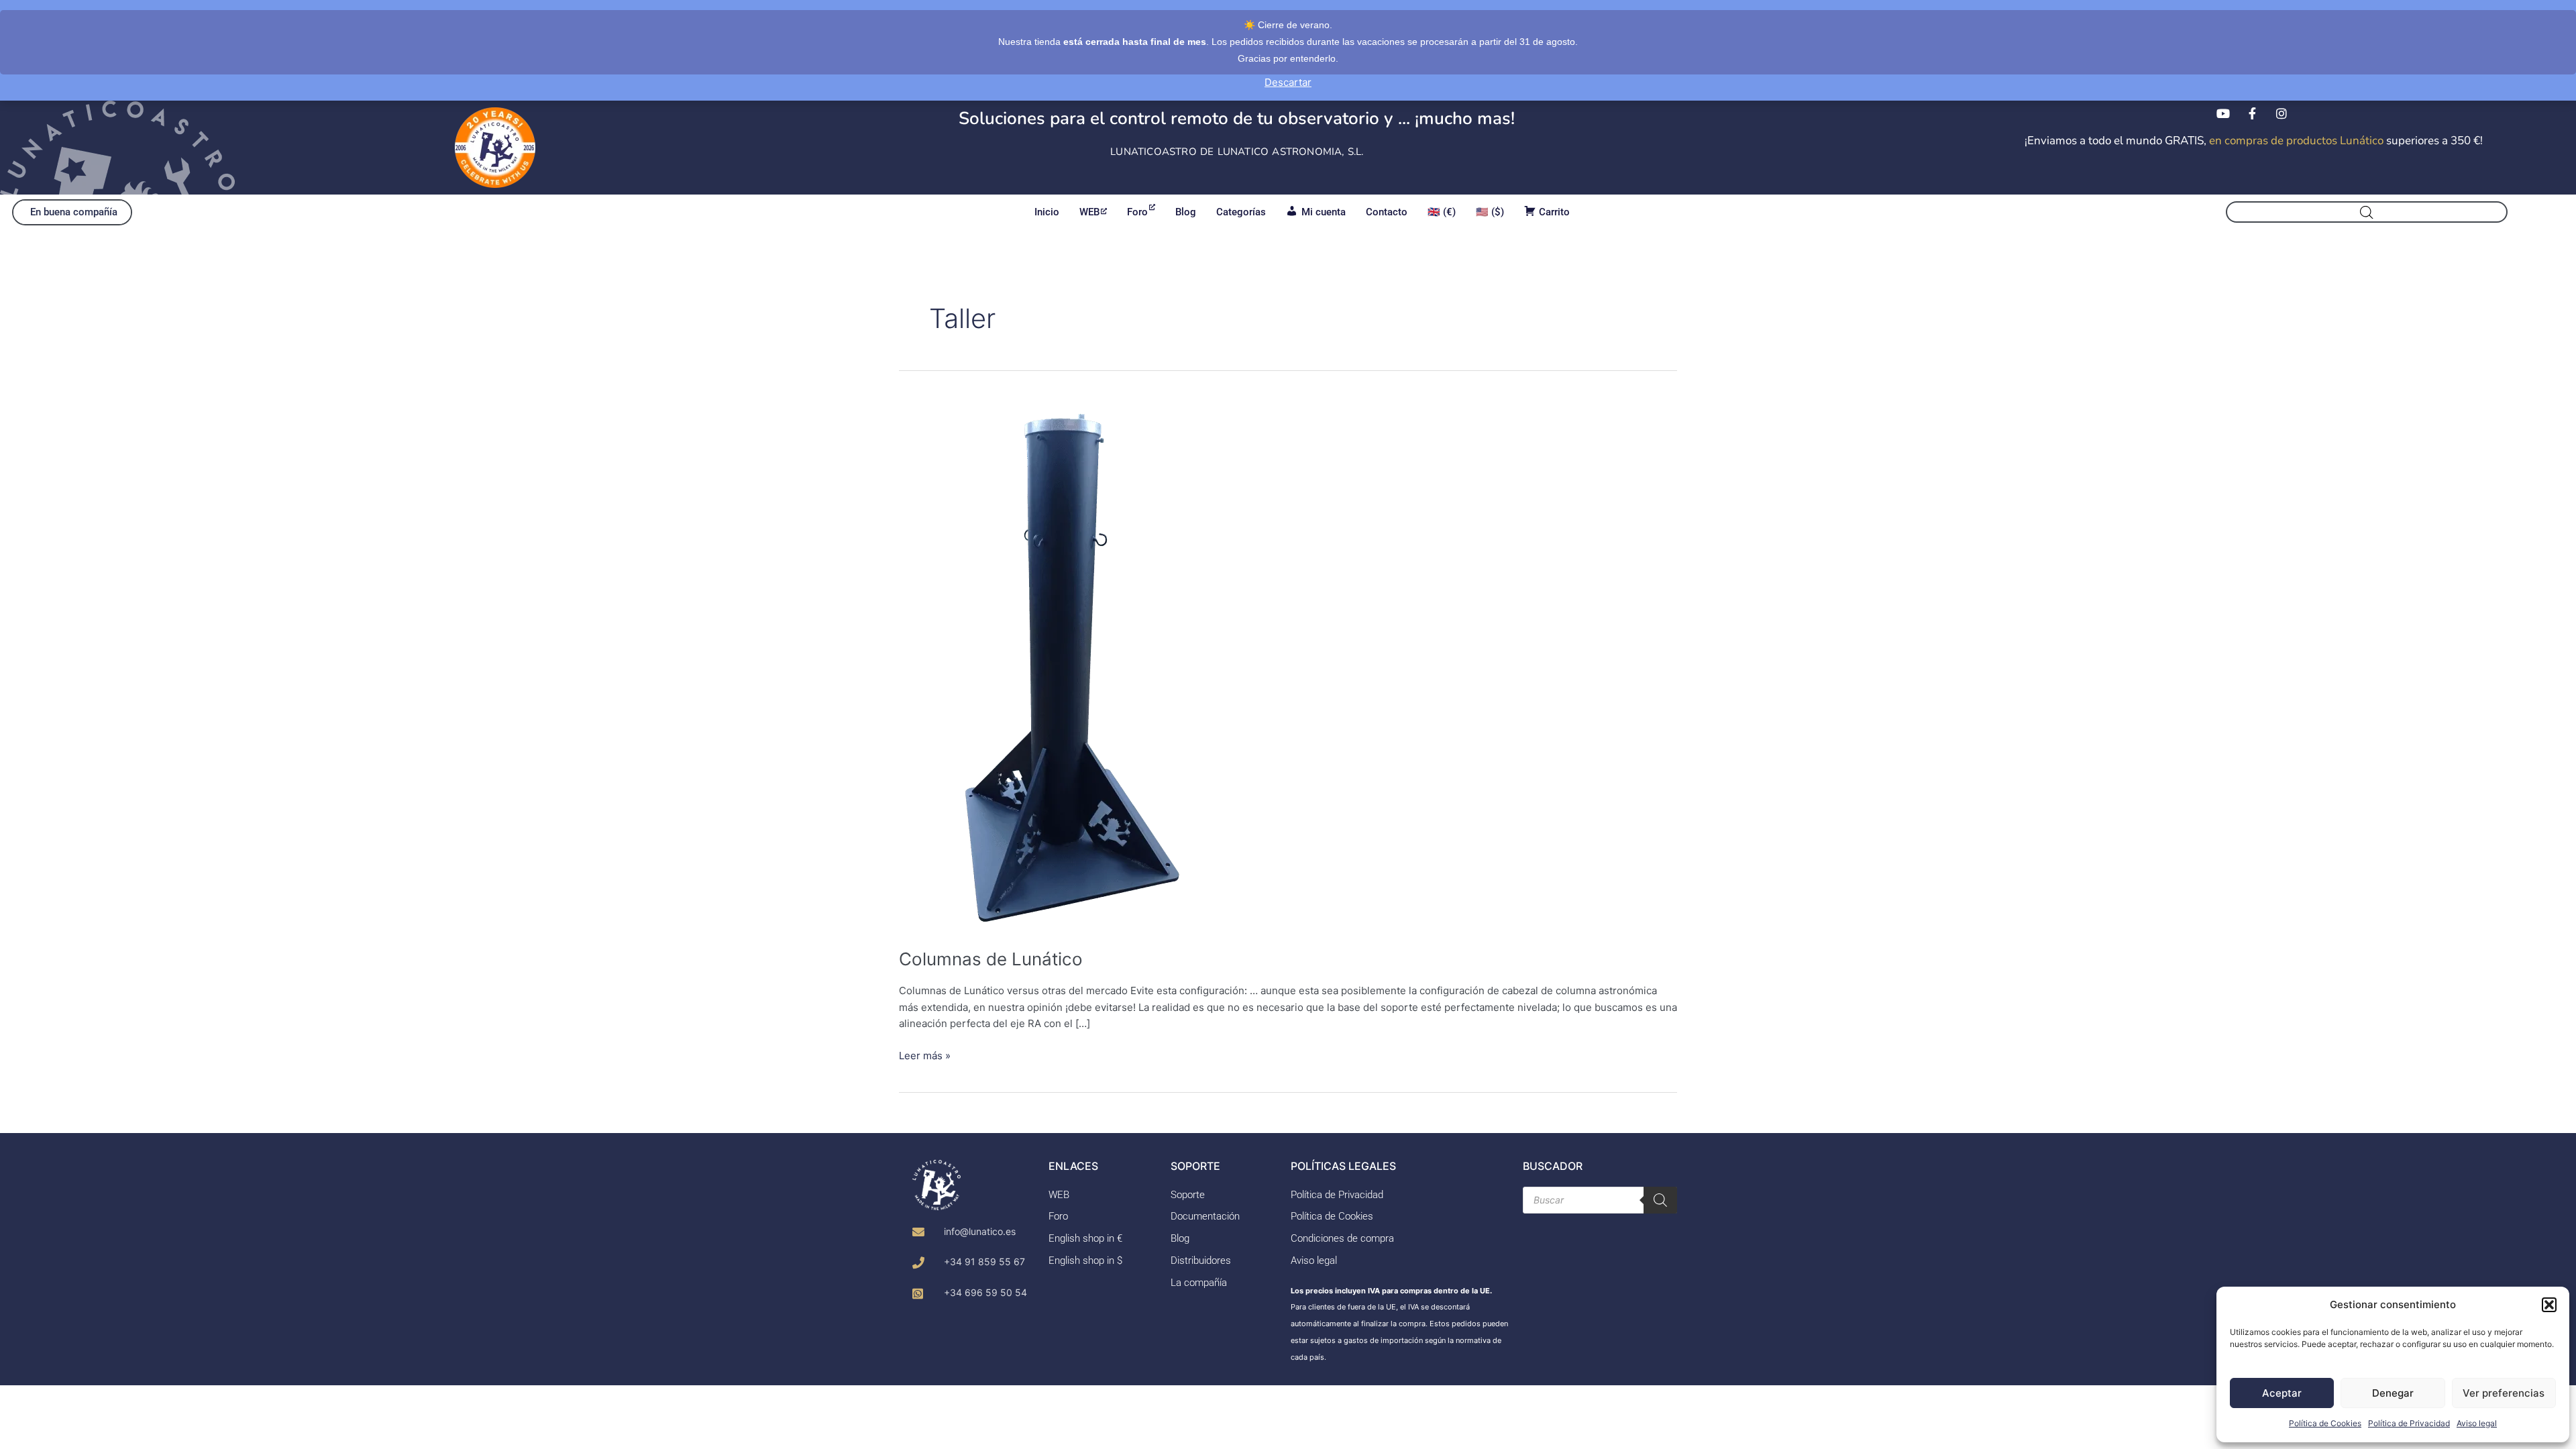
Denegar (2393, 1393)
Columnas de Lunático (991, 959)
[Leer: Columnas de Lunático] (1061, 664)
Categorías (1241, 212)
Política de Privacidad (2409, 1423)
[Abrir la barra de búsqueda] (2367, 212)
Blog (1186, 212)
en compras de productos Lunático (2296, 141)
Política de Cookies (2325, 1423)
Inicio (1047, 212)
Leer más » (925, 1055)
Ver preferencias (2504, 1393)
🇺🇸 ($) (1490, 212)
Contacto (1387, 212)
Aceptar (2282, 1393)
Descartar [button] (1288, 82)
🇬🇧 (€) (1442, 212)
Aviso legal (2477, 1423)
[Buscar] (1660, 1200)
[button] (2549, 1305)
